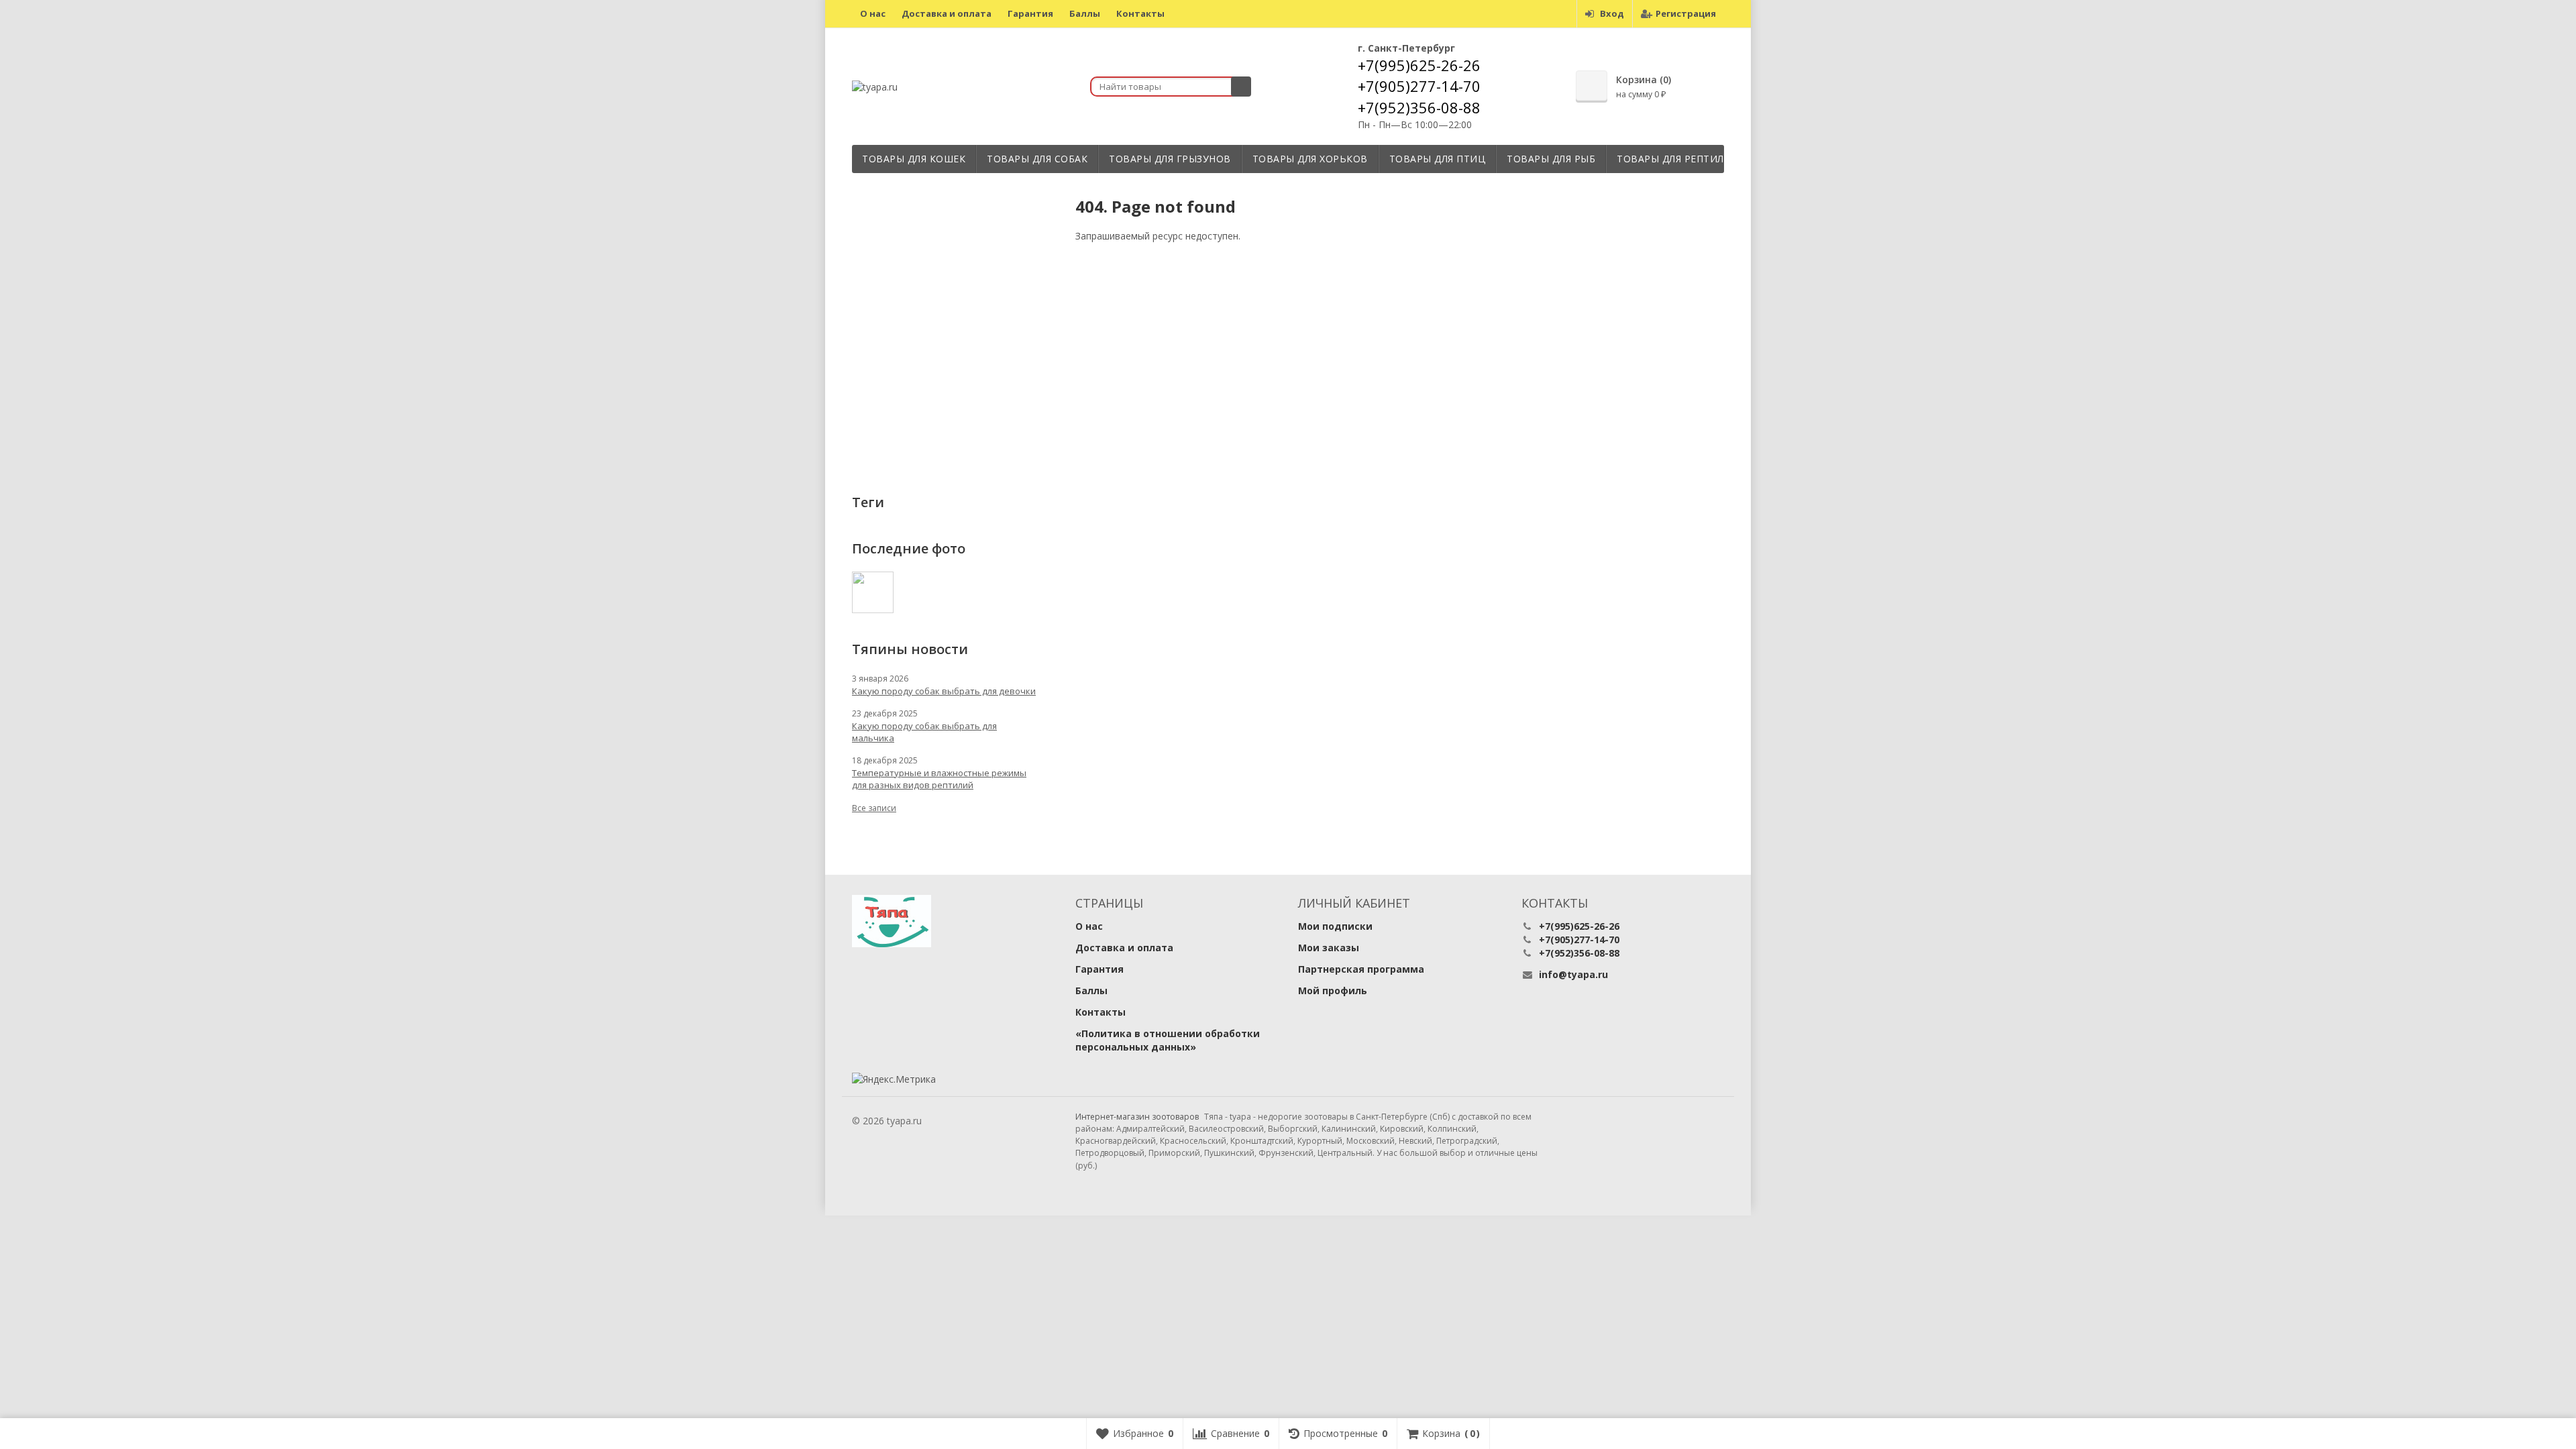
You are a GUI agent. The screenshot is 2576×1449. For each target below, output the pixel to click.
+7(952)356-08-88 (1419, 107)
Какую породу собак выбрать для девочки (944, 691)
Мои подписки (1335, 926)
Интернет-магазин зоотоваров (1137, 1117)
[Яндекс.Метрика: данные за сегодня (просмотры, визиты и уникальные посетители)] (894, 1079)
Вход (1612, 13)
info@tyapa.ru (1573, 974)
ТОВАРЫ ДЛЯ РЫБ (1551, 159)
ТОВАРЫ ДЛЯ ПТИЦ (1438, 159)
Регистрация (1686, 13)
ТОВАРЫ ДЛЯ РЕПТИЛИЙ (1678, 159)
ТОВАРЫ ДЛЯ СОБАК (1037, 159)
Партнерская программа (1361, 969)
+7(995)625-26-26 (1419, 65)
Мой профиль (1333, 990)
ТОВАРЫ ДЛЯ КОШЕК (914, 159)
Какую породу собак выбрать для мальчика (924, 732)
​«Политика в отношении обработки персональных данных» (1168, 1040)
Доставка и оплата (947, 13)
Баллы (1085, 13)
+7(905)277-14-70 (1419, 86)
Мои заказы (1329, 948)
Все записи (874, 808)
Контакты (1140, 13)
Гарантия (1030, 13)
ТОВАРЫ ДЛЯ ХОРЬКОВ (1310, 159)
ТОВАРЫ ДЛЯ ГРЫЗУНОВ (1170, 159)
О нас (873, 13)
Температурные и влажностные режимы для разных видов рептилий (939, 779)
